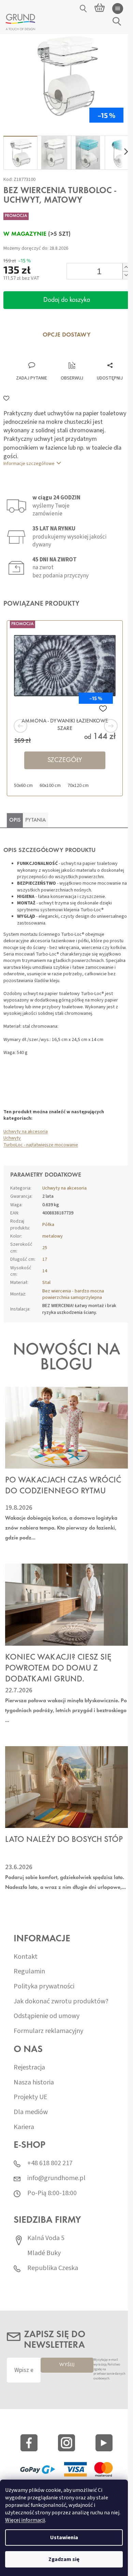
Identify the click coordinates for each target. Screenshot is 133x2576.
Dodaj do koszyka (67, 300)
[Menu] (118, 9)
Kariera (24, 2127)
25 (45, 1248)
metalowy (53, 1236)
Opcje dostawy (67, 335)
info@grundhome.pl (56, 2178)
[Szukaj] (84, 9)
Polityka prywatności (44, 1987)
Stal (46, 1283)
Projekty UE (31, 2097)
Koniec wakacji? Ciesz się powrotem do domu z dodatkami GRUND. (58, 1669)
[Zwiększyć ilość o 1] (126, 267)
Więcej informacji (25, 2520)
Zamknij (50, 355)
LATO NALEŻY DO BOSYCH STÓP (64, 1840)
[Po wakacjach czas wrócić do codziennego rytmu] (66, 1428)
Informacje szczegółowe (29, 464)
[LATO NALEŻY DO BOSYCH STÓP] (66, 1787)
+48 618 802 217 (50, 2163)
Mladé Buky (44, 2253)
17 (45, 1259)
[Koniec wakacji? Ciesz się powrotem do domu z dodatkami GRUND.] (66, 1604)
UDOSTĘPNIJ (110, 378)
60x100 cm (50, 786)
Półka (48, 1225)
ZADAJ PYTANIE (32, 378)
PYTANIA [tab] (35, 820)
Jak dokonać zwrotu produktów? (61, 2001)
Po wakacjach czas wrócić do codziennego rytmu (63, 1486)
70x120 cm (78, 786)
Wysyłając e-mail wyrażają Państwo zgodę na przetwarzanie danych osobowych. (109, 2369)
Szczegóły (65, 760)
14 (45, 1271)
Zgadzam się (64, 2559)
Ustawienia (64, 2538)
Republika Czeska (53, 2268)
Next (102, 726)
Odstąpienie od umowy (47, 2016)
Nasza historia (34, 2083)
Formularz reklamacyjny (48, 2031)
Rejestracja (29, 2068)
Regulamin (29, 1972)
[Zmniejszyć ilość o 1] (126, 275)
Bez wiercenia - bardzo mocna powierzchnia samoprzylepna (73, 1294)
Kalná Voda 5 (46, 2238)
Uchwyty (12, 1138)
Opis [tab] (15, 820)
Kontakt (26, 1957)
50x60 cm (23, 786)
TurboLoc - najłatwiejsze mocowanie (41, 1145)
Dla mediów (31, 2112)
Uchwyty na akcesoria (26, 1132)
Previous (31, 726)
